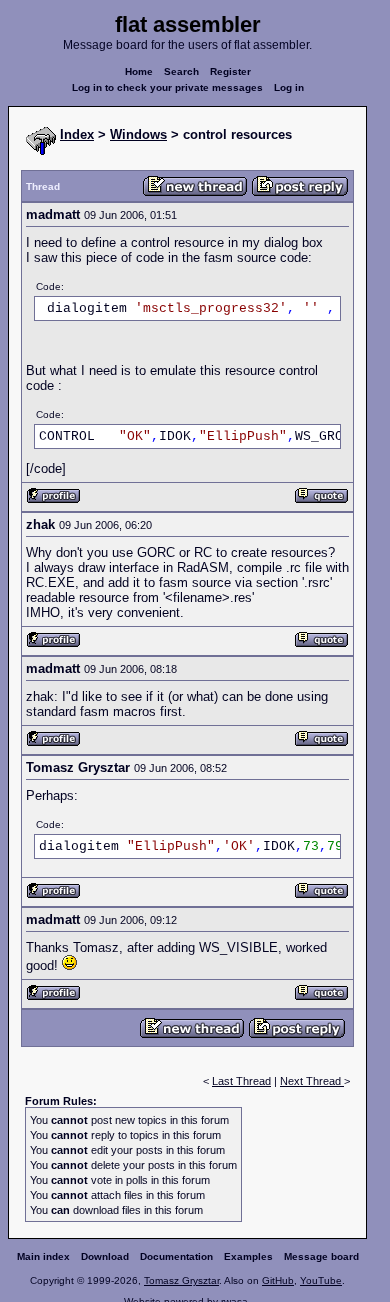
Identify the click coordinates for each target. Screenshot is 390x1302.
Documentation (176, 1256)
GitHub (278, 1280)
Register (230, 71)
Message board (321, 1256)
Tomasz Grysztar (181, 1280)
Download (105, 1256)
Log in (289, 87)
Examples (248, 1256)
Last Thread (241, 1081)
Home (139, 71)
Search (181, 71)
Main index (43, 1256)
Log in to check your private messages (167, 87)
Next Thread (312, 1081)
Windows (138, 134)
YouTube (321, 1280)
